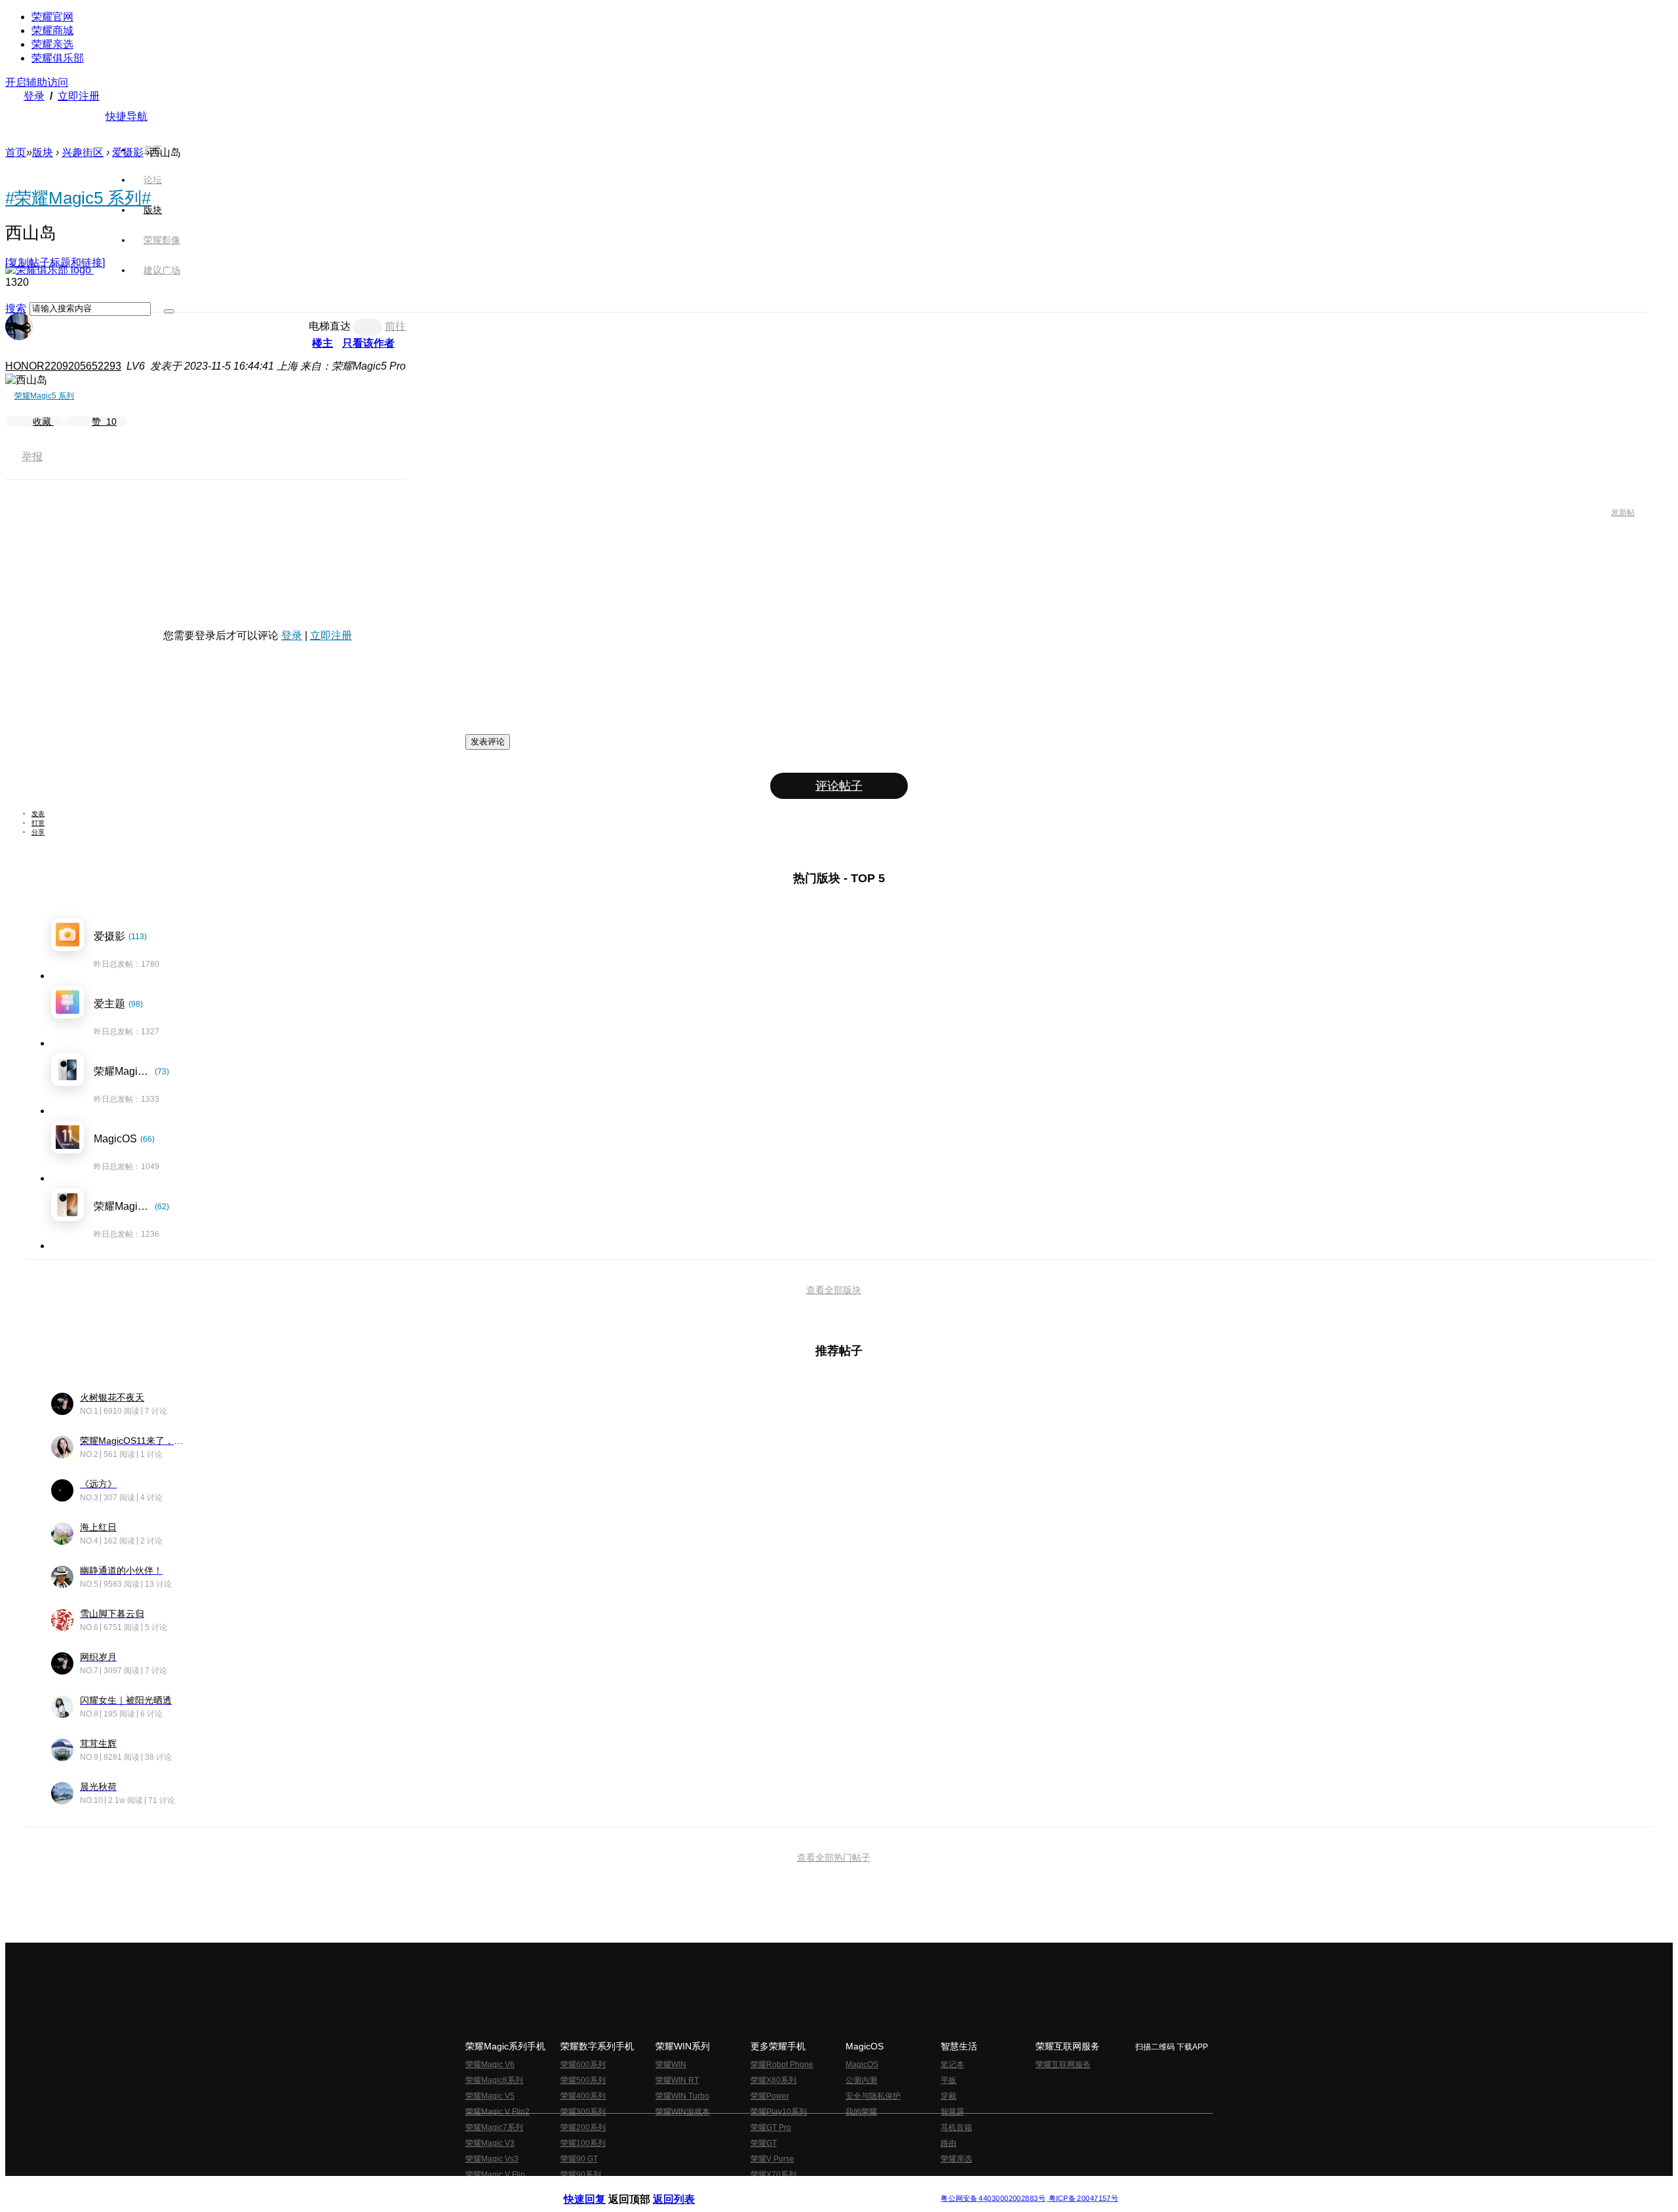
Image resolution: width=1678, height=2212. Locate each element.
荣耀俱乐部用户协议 (599, 2188)
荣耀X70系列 (773, 2175)
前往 (395, 326)
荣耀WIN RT (677, 2080)
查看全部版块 (834, 1290)
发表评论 (488, 742)
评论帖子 (839, 786)
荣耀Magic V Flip (495, 2175)
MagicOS (862, 2065)
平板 (948, 2080)
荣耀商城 (52, 30)
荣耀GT (764, 2143)
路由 (948, 2143)
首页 (153, 149)
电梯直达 (330, 326)
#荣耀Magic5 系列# (78, 198)
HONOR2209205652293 (63, 366)
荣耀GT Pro (771, 2127)
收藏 (43, 421)
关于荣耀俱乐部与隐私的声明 (686, 2188)
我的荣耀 (861, 2112)
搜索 (16, 308)
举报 (32, 456)
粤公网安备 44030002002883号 (993, 2199)
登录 (34, 96)
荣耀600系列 (583, 2065)
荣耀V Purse (772, 2159)
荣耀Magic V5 (490, 2096)
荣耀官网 (52, 17)
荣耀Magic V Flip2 (498, 2112)
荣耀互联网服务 (1063, 2065)
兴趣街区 (83, 152)
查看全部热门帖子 (834, 1857)
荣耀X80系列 (773, 2080)
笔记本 (952, 2065)
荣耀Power (770, 2096)
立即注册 (79, 96)
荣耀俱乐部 (58, 58)
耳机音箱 (956, 2127)
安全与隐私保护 (873, 2096)
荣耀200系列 (583, 2127)
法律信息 (796, 2188)
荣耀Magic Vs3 (492, 2159)
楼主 (322, 343)
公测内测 (861, 2080)
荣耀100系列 (583, 2143)
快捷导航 (127, 116)
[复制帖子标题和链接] (55, 262)
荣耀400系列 (583, 2096)
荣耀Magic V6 (490, 2065)
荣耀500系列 (583, 2080)
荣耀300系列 (583, 2112)
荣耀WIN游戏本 (683, 2112)
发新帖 (1623, 513)
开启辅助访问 (37, 82)
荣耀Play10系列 (779, 2112)
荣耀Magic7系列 (494, 2127)
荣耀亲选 (52, 44)
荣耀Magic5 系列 (44, 396)
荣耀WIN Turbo (682, 2096)
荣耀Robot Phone (782, 2065)
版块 (43, 152)
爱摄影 (128, 152)
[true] (169, 311)
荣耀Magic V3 (490, 2143)
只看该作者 (368, 343)
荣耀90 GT (579, 2159)
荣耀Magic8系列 (494, 2080)
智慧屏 (952, 2112)
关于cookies (759, 2188)
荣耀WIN (671, 2065)
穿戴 (948, 2096)
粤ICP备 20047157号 (1083, 2199)
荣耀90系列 (581, 2175)
